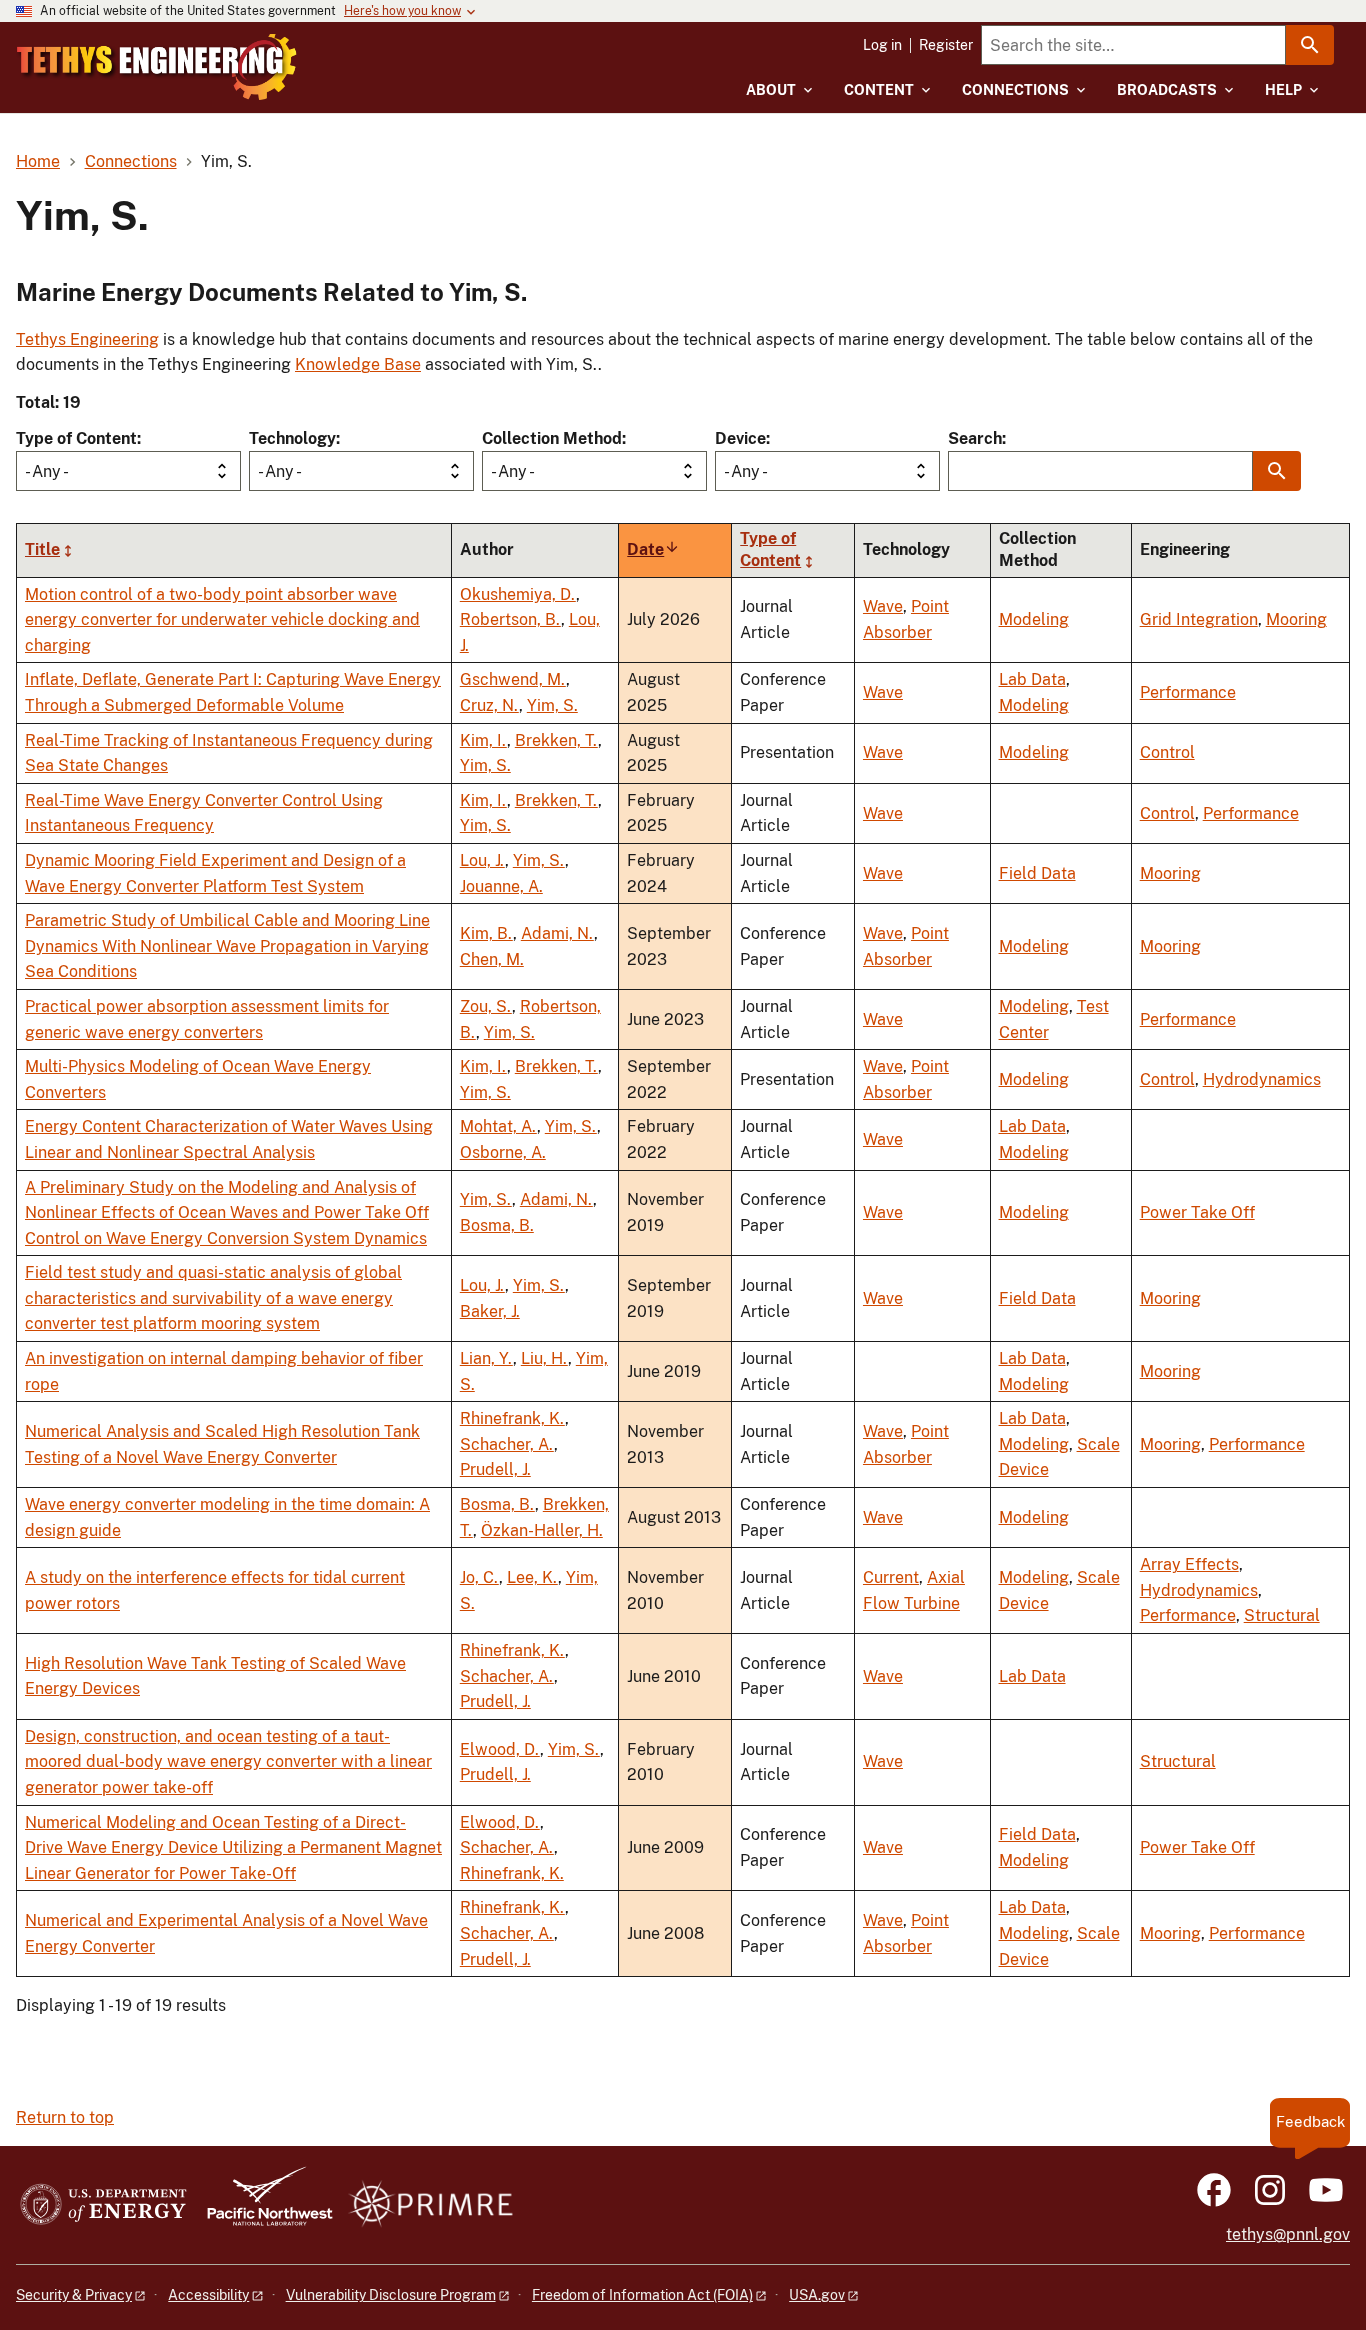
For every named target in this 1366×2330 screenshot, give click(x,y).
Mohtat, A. (498, 1126)
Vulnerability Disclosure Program (391, 2295)
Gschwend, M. (513, 679)
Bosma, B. (497, 1225)
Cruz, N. (489, 705)
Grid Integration (1199, 619)
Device (740, 438)
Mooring (1296, 619)
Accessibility (208, 2295)
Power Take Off (1197, 1212)
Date (653, 549)
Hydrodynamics (1262, 1079)
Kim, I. (483, 740)
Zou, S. (486, 1006)
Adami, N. (557, 933)
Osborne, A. (503, 1152)
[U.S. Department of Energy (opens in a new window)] (103, 2205)
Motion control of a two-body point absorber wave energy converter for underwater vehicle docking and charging (222, 620)
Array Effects (1189, 1564)
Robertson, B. (510, 619)
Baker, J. (490, 1311)
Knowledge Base (358, 364)
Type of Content (76, 438)
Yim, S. (552, 705)
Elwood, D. (500, 1749)
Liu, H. (544, 1358)
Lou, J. (482, 860)
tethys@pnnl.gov (1288, 2234)
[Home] (157, 67)
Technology (292, 438)
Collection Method (552, 438)
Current (891, 1577)
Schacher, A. (507, 1444)
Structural (1282, 1615)
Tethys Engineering (87, 339)
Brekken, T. (556, 740)
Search (975, 438)
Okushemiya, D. (518, 594)
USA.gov (817, 2295)
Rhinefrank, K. (512, 1418)
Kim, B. (486, 933)
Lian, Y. (486, 1358)
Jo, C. (479, 1577)
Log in (882, 45)
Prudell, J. (495, 1469)
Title (42, 549)
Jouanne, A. (501, 886)
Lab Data (1032, 679)
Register (946, 45)
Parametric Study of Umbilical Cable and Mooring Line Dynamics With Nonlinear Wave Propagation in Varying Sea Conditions (227, 946)
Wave (883, 606)
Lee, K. (532, 1577)
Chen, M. (492, 959)
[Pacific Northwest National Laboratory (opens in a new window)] (262, 2205)
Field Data (1037, 873)
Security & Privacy (74, 2295)
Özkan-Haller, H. (542, 1530)
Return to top (65, 2117)
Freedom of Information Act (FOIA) (642, 2295)
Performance (1188, 692)
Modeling (1034, 619)
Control (1167, 752)
